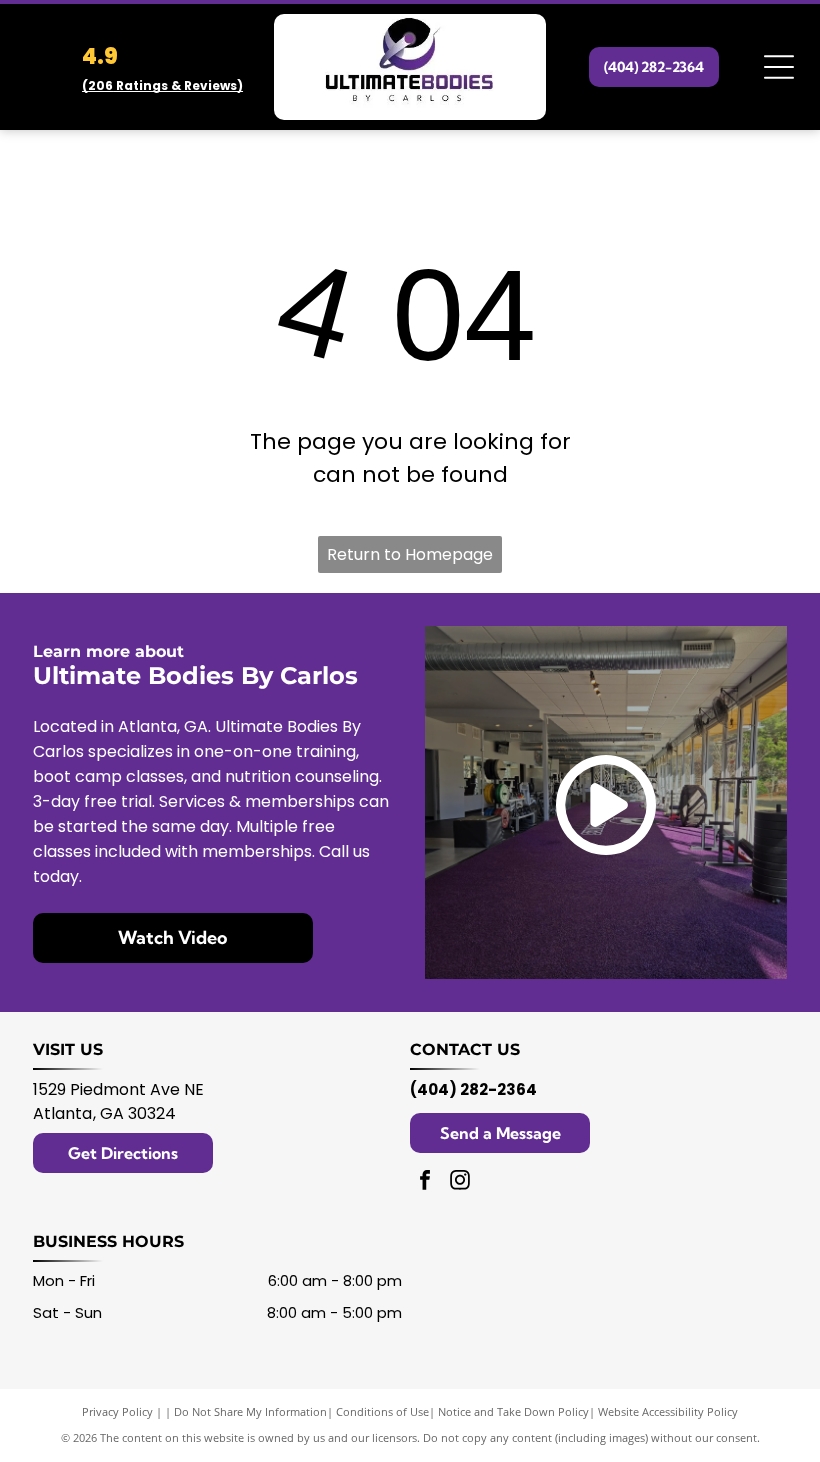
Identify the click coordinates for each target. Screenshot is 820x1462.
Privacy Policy (117, 1411)
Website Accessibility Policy (668, 1411)
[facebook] (425, 1182)
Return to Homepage (410, 554)
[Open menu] (779, 67)
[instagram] (460, 1182)
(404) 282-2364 (473, 1089)
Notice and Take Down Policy (513, 1411)
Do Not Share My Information (250, 1411)
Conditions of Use (382, 1411)
